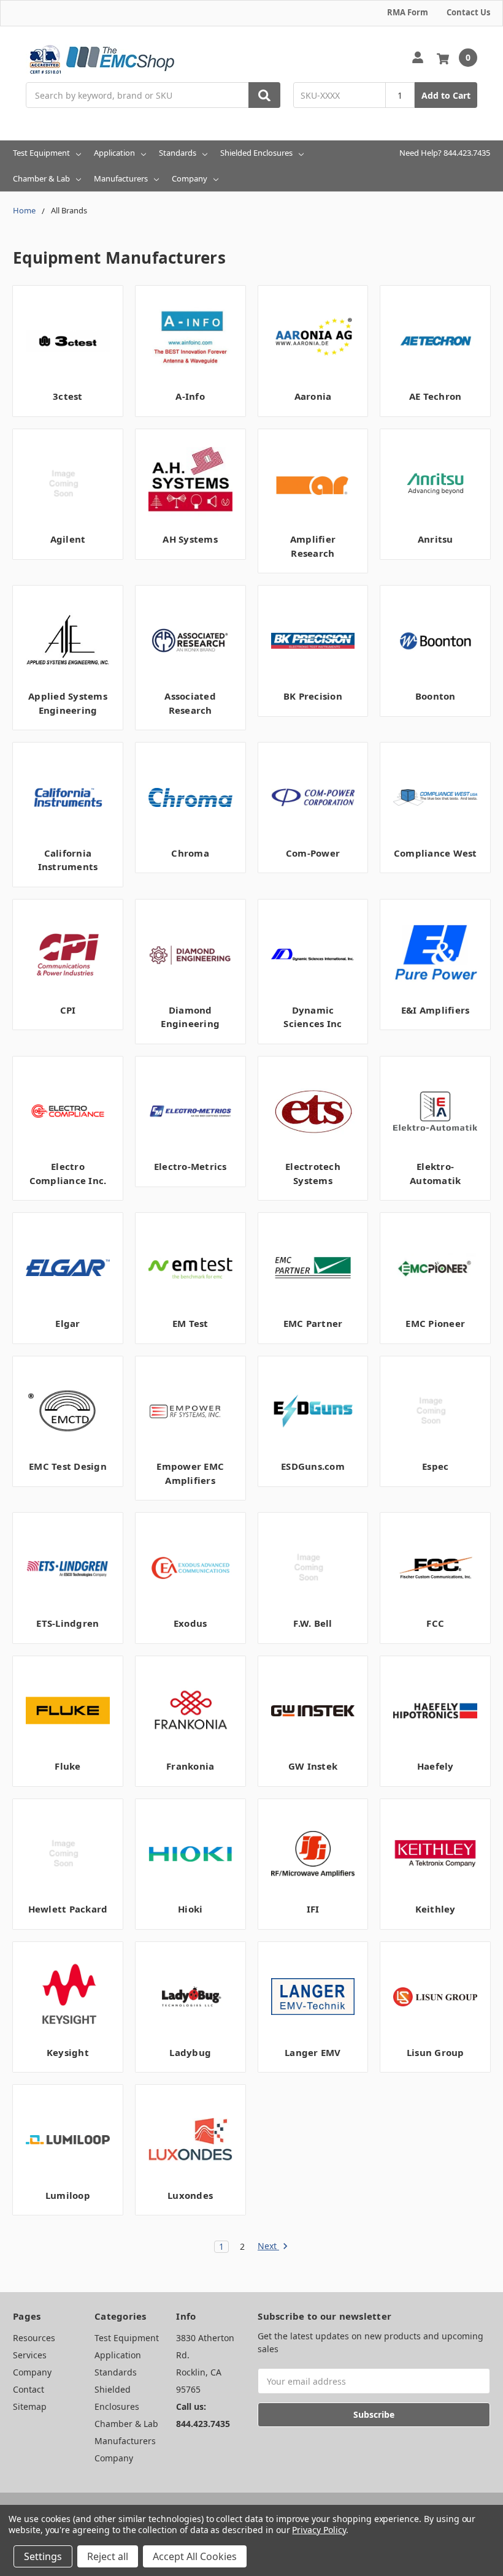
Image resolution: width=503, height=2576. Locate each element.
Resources (34, 2338)
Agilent (68, 539)
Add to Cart (446, 95)
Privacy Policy (319, 2530)
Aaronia (313, 396)
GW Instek (313, 1766)
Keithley (436, 1909)
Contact (29, 2389)
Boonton (436, 696)
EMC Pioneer (435, 1323)
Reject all (108, 2556)
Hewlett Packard (68, 1909)
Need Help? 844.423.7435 (445, 153)
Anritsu (436, 539)
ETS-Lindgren (67, 1623)
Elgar (67, 1323)
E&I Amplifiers (436, 1010)
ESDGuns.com (313, 1466)
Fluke (67, 1766)
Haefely (436, 1766)
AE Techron (436, 396)
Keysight (68, 2052)
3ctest (68, 396)
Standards (178, 153)
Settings (43, 2556)
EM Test (190, 1323)
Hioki (190, 1909)
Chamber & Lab (41, 178)
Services (30, 2355)
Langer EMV (313, 2052)
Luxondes (190, 2195)
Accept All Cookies (195, 2556)
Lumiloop (68, 2195)
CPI (68, 1010)
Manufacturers (121, 178)
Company (190, 178)
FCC (435, 1623)
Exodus (190, 1623)
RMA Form (408, 12)
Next (268, 2246)
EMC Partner (313, 1323)
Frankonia (190, 1766)
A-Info (190, 396)
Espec (435, 1466)
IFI (313, 1909)
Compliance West (436, 853)
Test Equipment (41, 153)
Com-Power (313, 853)
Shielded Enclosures (256, 153)
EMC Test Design (68, 1466)
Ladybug (190, 2052)
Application (114, 153)
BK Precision (313, 696)
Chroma (190, 853)
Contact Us (468, 12)
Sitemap (30, 2406)
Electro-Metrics (190, 1166)
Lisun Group (436, 2052)
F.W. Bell (313, 1623)
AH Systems (190, 539)
